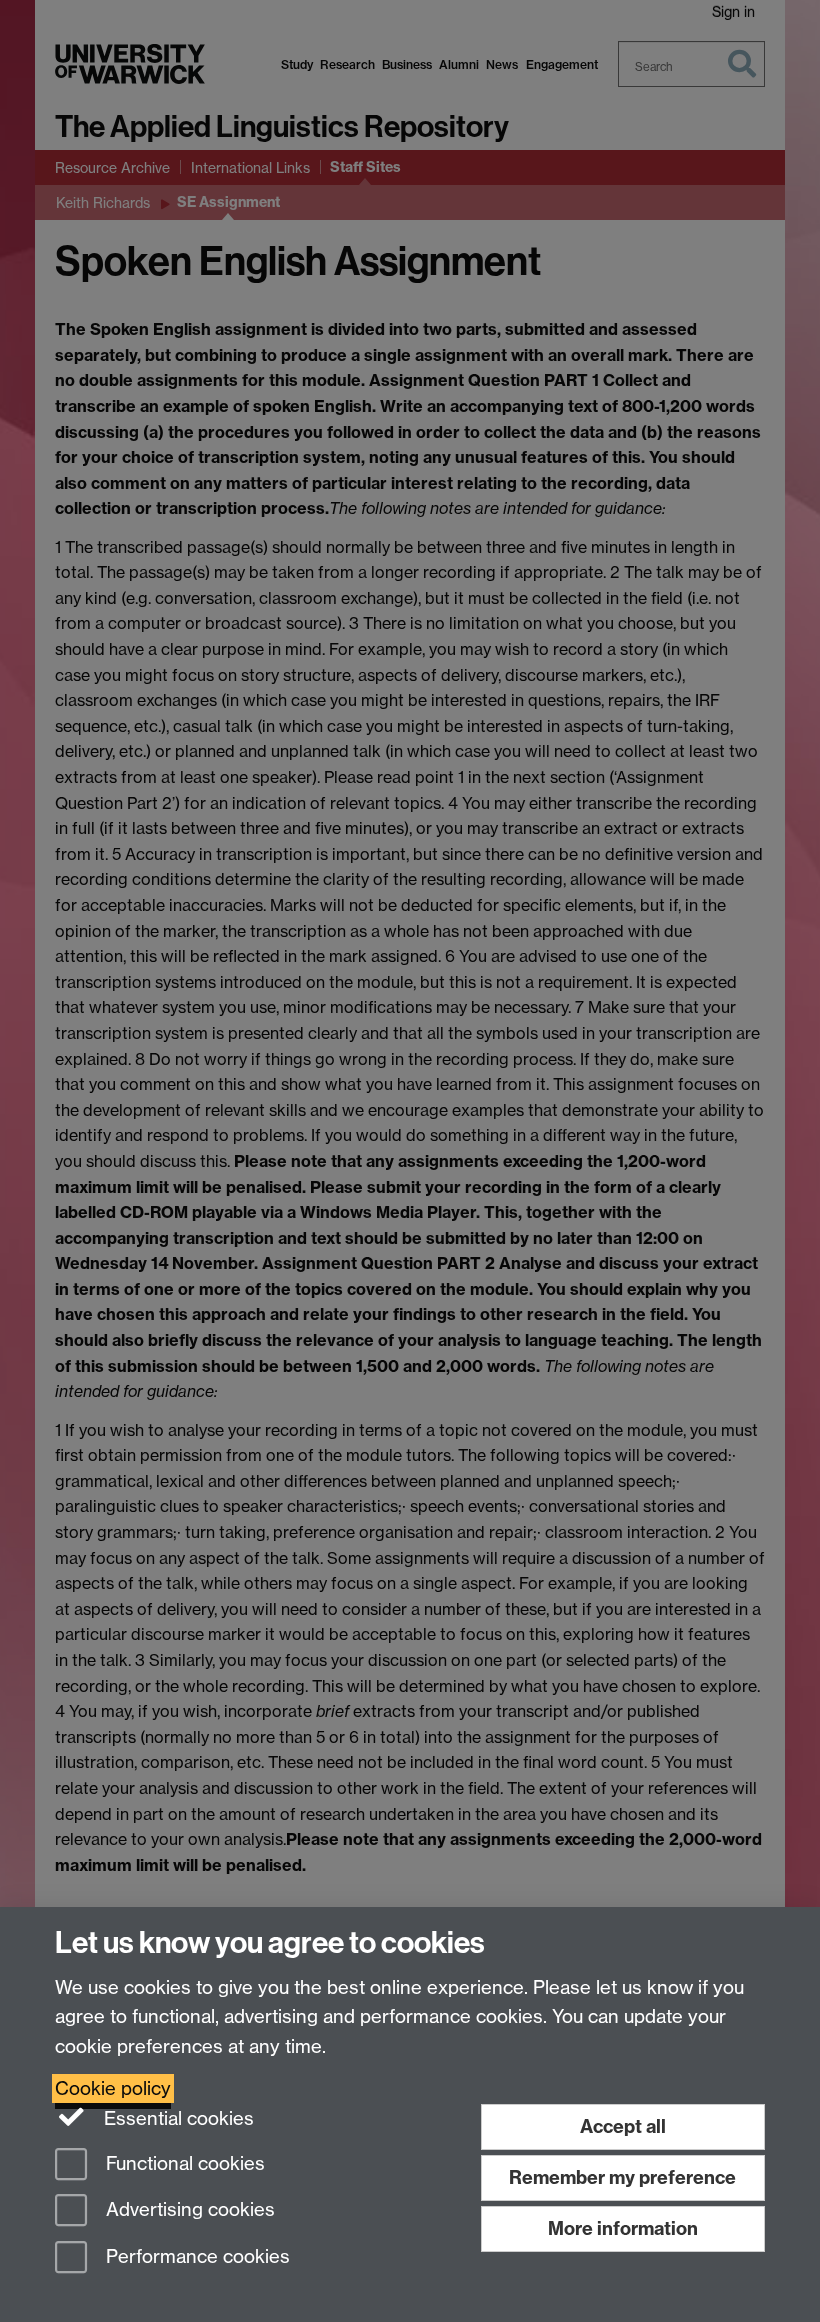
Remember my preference (622, 2177)
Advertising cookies (188, 2210)
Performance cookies (195, 2257)
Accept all (623, 2126)
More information (623, 2228)
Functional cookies (183, 2163)
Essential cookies (176, 2118)
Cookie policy (113, 2088)
